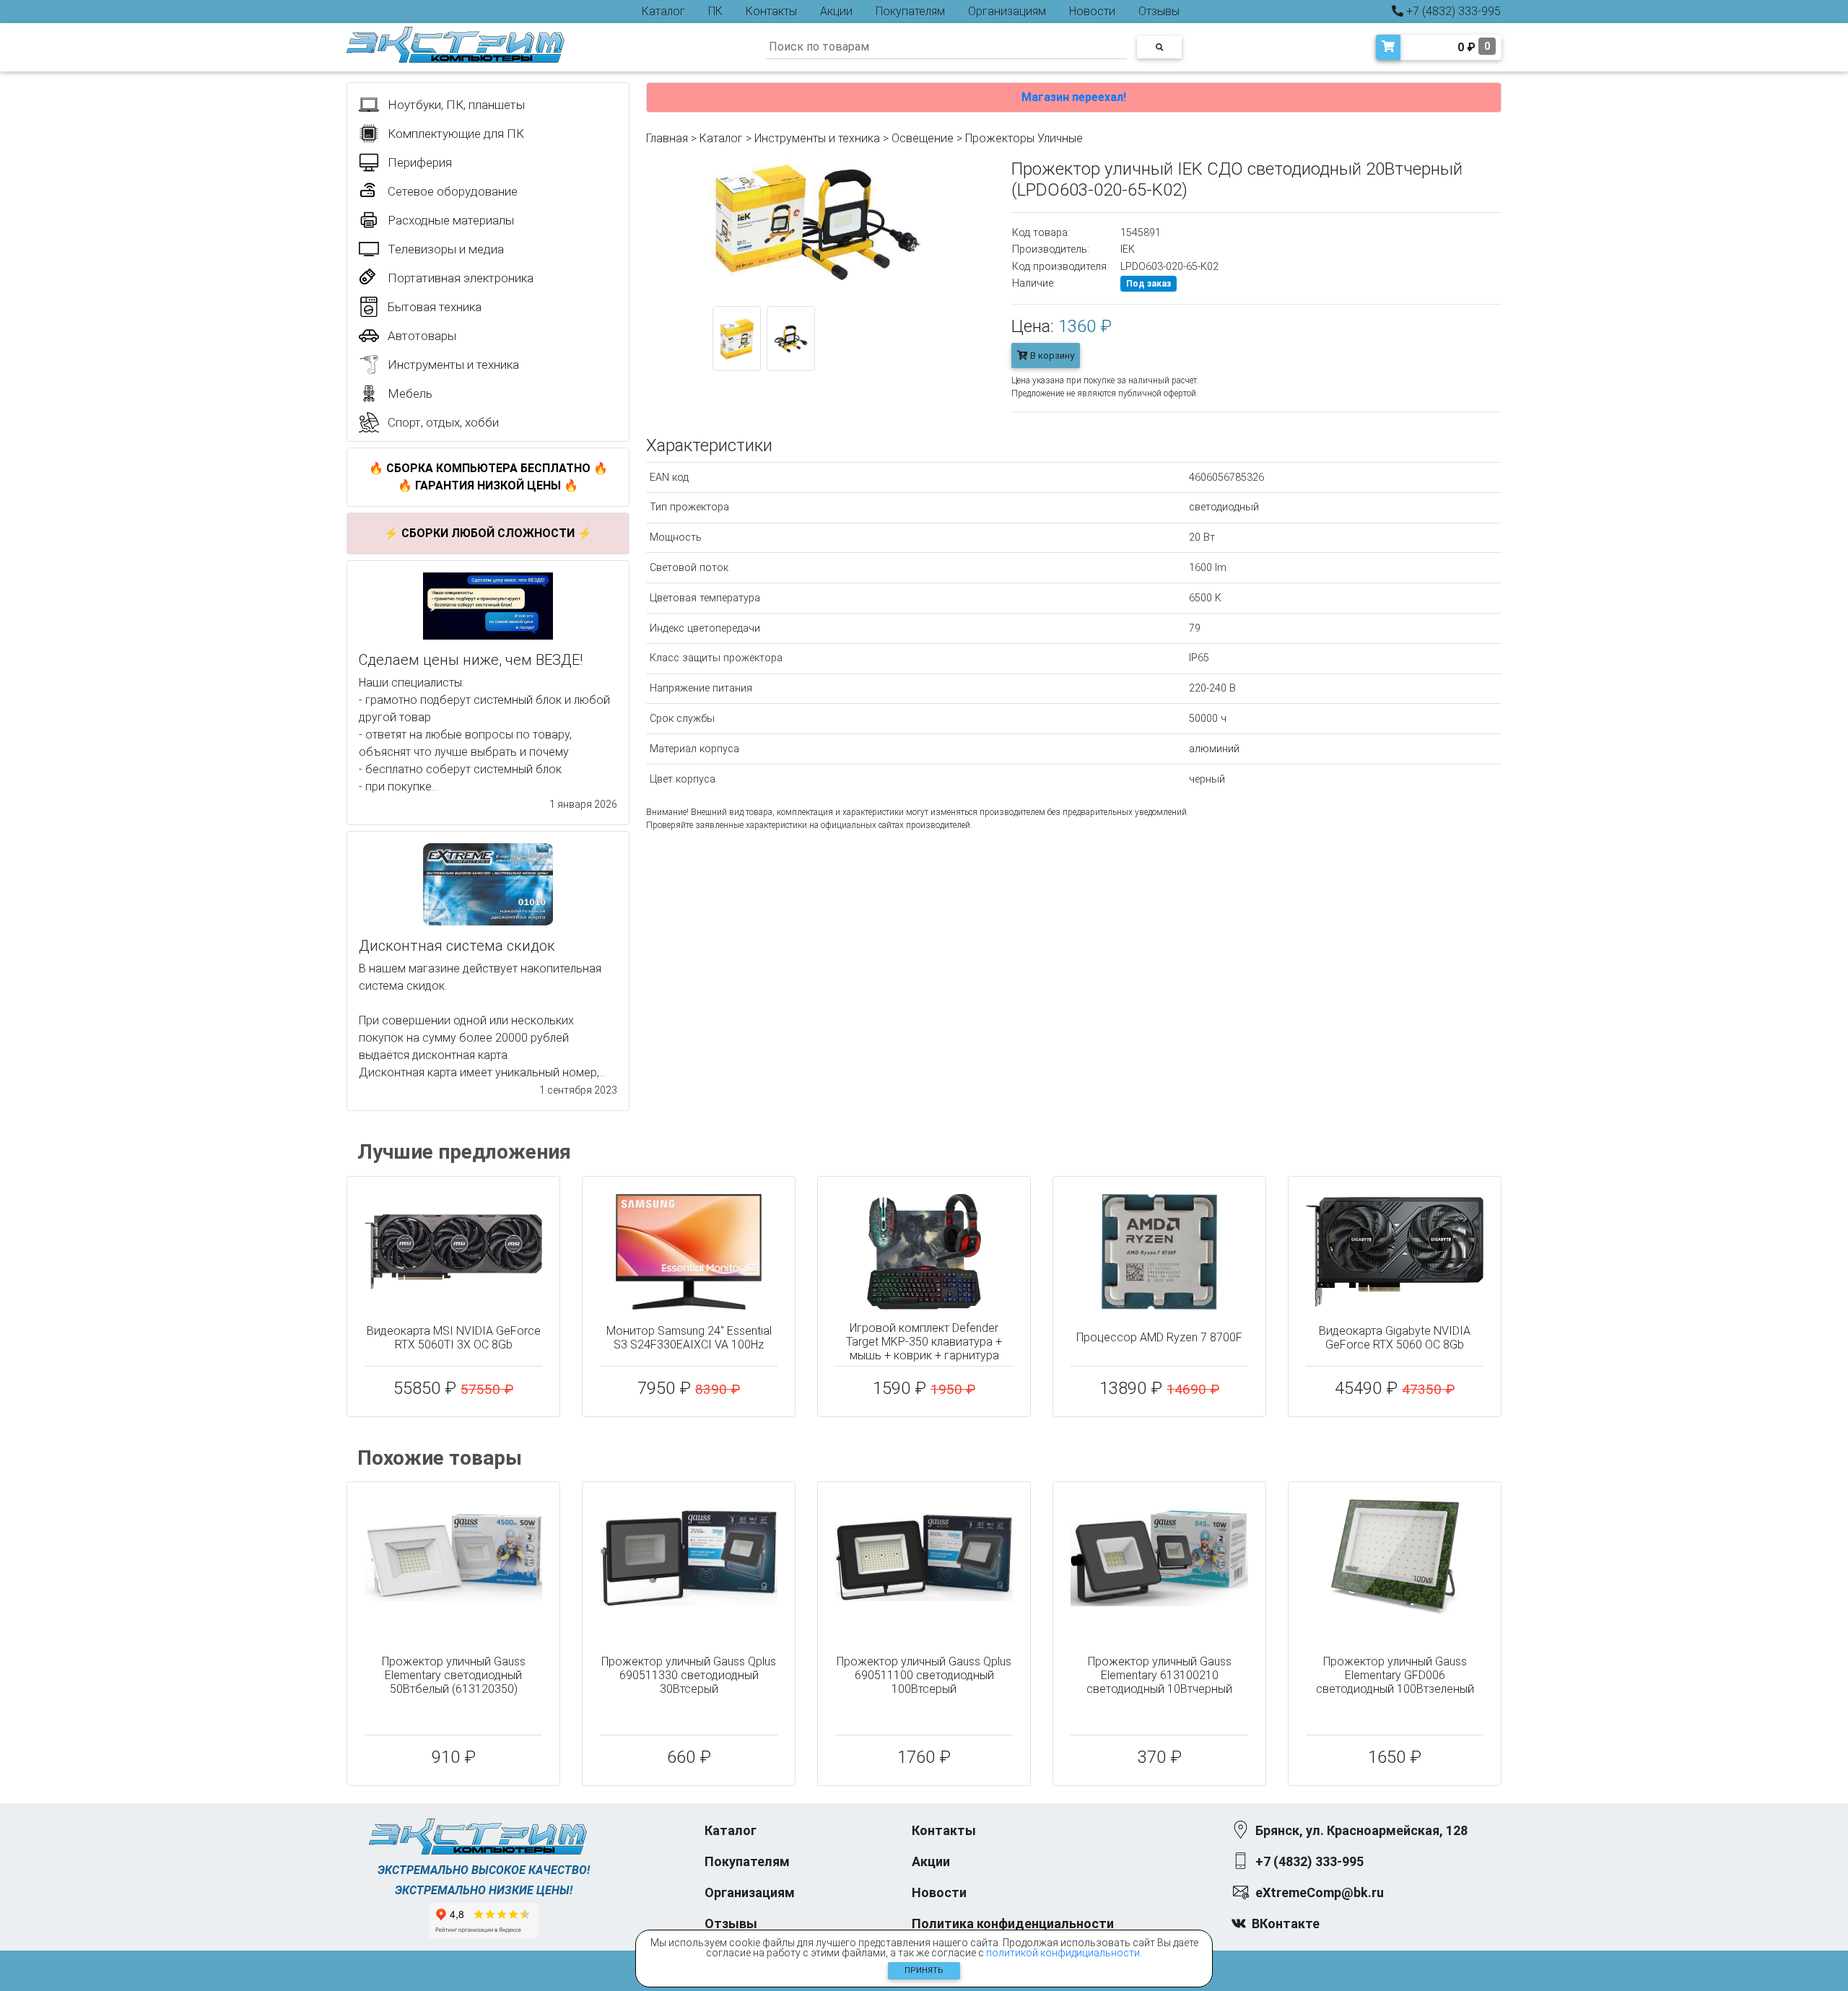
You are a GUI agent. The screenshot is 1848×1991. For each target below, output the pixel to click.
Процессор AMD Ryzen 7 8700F (1159, 1337)
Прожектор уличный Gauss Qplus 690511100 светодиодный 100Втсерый (924, 1675)
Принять (924, 1970)
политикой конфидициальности (1063, 1953)
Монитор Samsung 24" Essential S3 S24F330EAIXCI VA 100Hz (689, 1338)
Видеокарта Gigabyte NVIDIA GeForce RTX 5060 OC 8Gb (1395, 1338)
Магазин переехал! (1074, 97)
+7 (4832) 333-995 (1452, 11)
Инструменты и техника (817, 138)
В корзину (1051, 356)
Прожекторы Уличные (1024, 138)
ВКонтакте (1286, 1924)
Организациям (1007, 11)
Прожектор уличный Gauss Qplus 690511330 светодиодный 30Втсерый (689, 1675)
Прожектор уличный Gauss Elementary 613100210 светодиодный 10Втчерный (1159, 1675)
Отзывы (1159, 11)
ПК (715, 11)
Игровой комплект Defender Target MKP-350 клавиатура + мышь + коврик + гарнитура (924, 1342)
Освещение (923, 138)
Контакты (771, 11)
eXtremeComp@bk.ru (1320, 1892)
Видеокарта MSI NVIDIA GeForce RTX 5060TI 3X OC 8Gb (454, 1338)
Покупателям (910, 11)
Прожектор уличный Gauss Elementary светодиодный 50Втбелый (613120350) (454, 1675)
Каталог (663, 11)
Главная (667, 138)
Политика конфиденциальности (1013, 1924)
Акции (836, 11)
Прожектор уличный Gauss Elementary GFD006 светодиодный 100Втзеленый (1395, 1675)
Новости (1092, 11)
